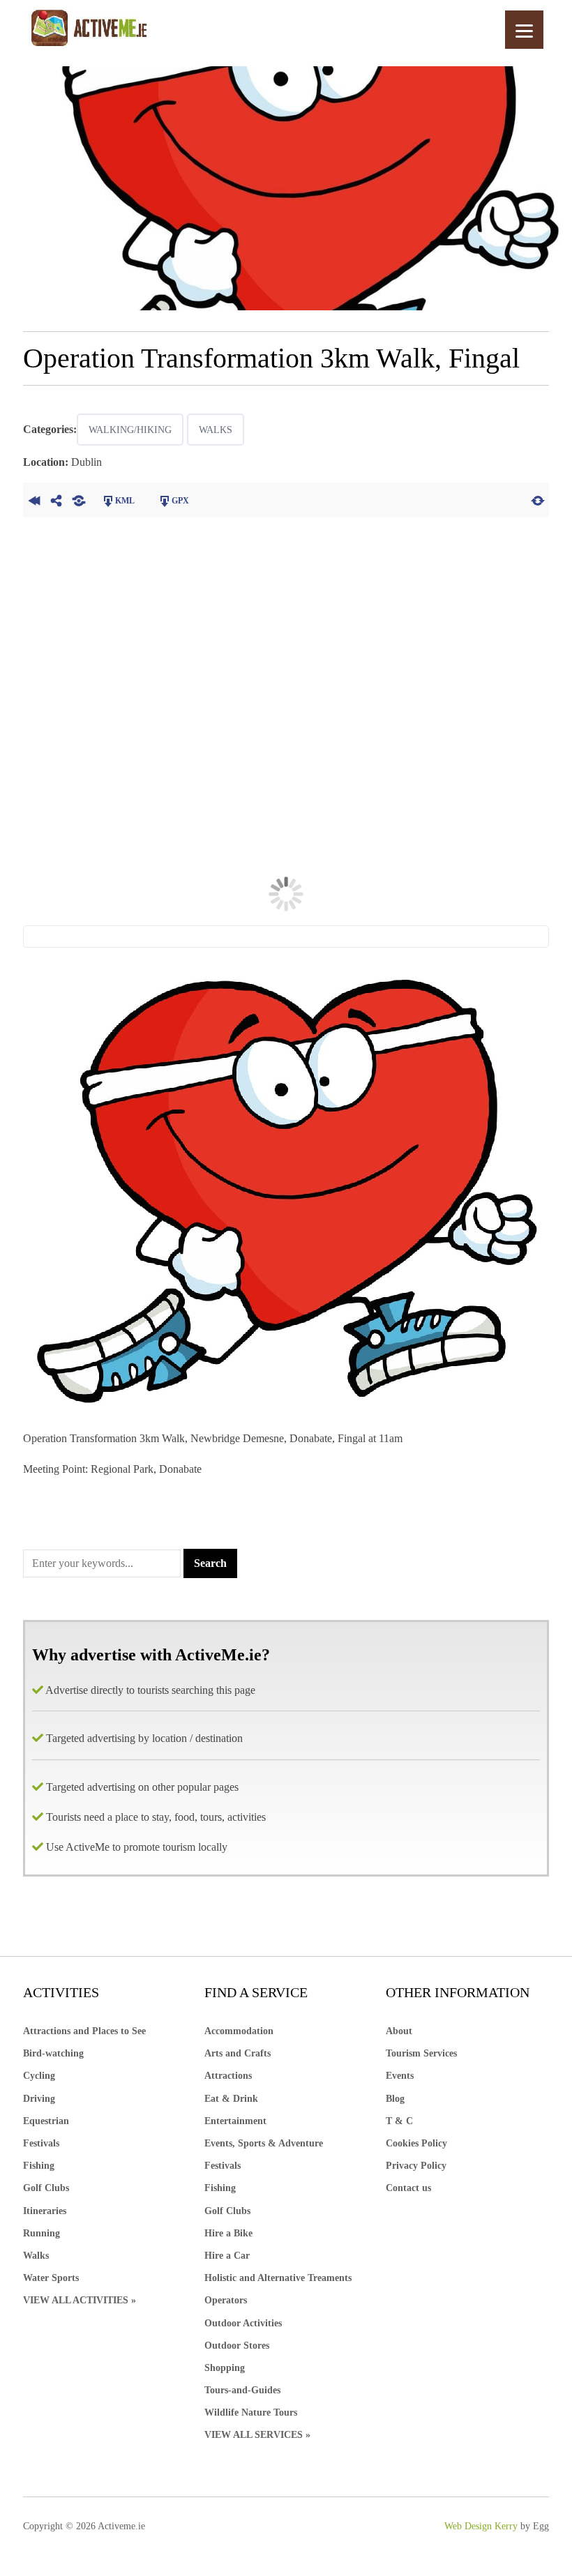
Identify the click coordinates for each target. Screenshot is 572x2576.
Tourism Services (421, 2053)
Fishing (39, 2166)
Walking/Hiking (130, 430)
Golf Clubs (46, 2188)
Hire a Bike (228, 2233)
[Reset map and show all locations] (538, 499)
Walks (216, 430)
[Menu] (524, 30)
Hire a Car (227, 2256)
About (399, 2031)
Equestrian (46, 2121)
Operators (226, 2300)
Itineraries (45, 2211)
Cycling (39, 2076)
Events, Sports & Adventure (264, 2143)
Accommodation (239, 2031)
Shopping (225, 2368)
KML (125, 501)
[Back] (34, 499)
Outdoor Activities (243, 2323)
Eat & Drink (231, 2099)
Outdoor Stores (237, 2346)
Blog (395, 2099)
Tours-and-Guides (242, 2390)
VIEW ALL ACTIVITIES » (80, 2300)
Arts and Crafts (238, 2053)
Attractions (228, 2076)
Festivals (41, 2143)
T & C (399, 2121)
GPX (180, 501)
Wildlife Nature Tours (251, 2412)
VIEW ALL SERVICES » (257, 2435)
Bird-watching (53, 2053)
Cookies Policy (416, 2143)
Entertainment (235, 2121)
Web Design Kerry (481, 2526)
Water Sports (51, 2278)
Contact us (408, 2188)
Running (42, 2233)
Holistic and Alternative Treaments (278, 2278)
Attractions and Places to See (84, 2031)
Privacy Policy (416, 2166)
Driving (39, 2099)
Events (400, 2076)
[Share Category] (79, 499)
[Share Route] (57, 499)
